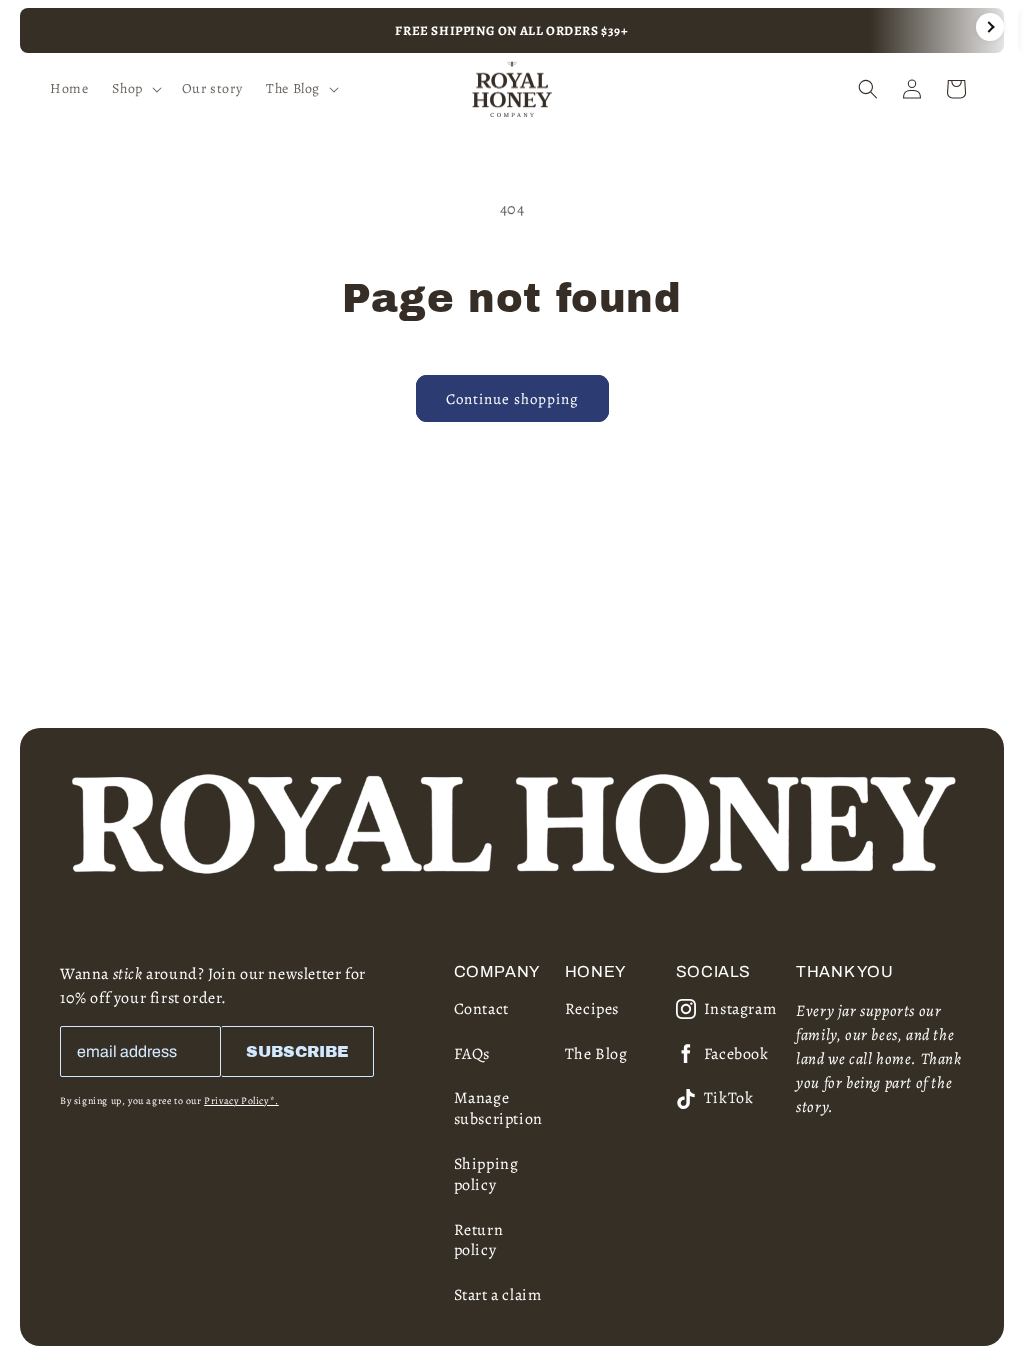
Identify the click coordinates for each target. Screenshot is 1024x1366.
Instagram (740, 1009)
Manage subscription (498, 1108)
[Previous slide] (34, 27)
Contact (481, 1009)
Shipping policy (486, 1174)
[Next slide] (990, 27)
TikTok (729, 1098)
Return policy (479, 1240)
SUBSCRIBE (297, 1051)
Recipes (592, 1009)
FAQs (472, 1054)
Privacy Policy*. (241, 1100)
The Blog (596, 1054)
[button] (134, 89)
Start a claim (498, 1295)
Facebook (736, 1054)
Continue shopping (512, 399)
